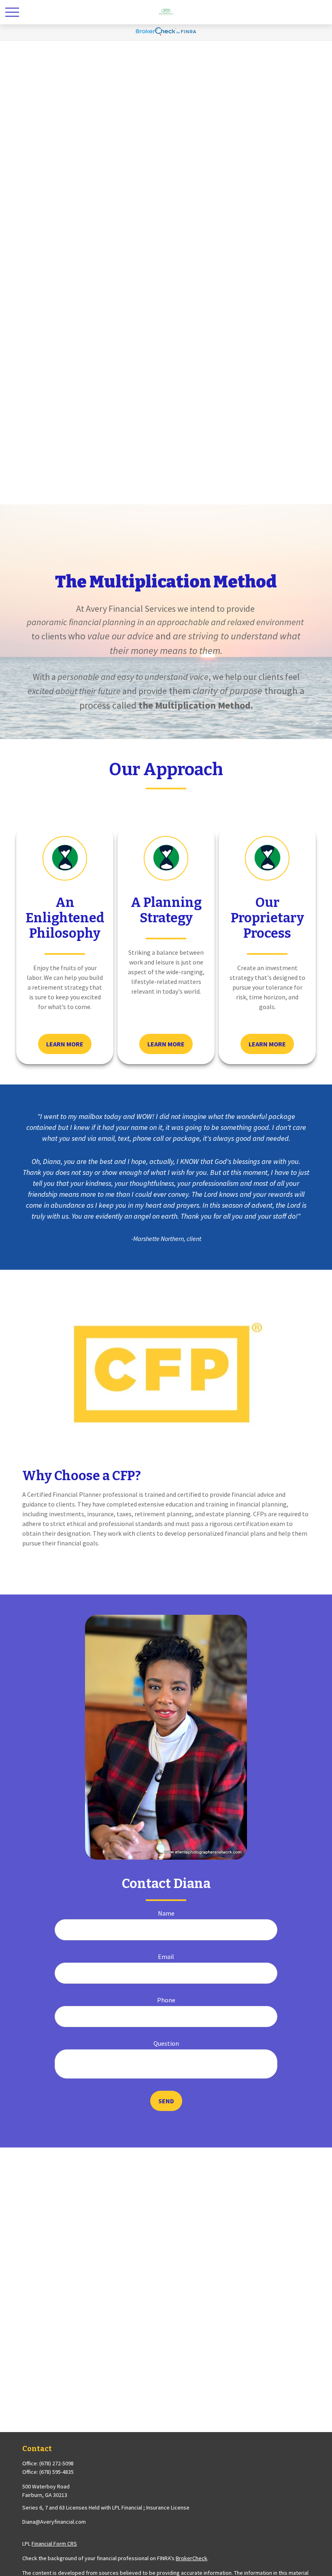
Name (166, 1913)
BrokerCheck (192, 2558)
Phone (166, 2000)
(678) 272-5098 (56, 2463)
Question (166, 2043)
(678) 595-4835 (56, 2472)
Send (166, 2101)
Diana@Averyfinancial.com (54, 2522)
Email (166, 1957)
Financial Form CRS (54, 2544)
